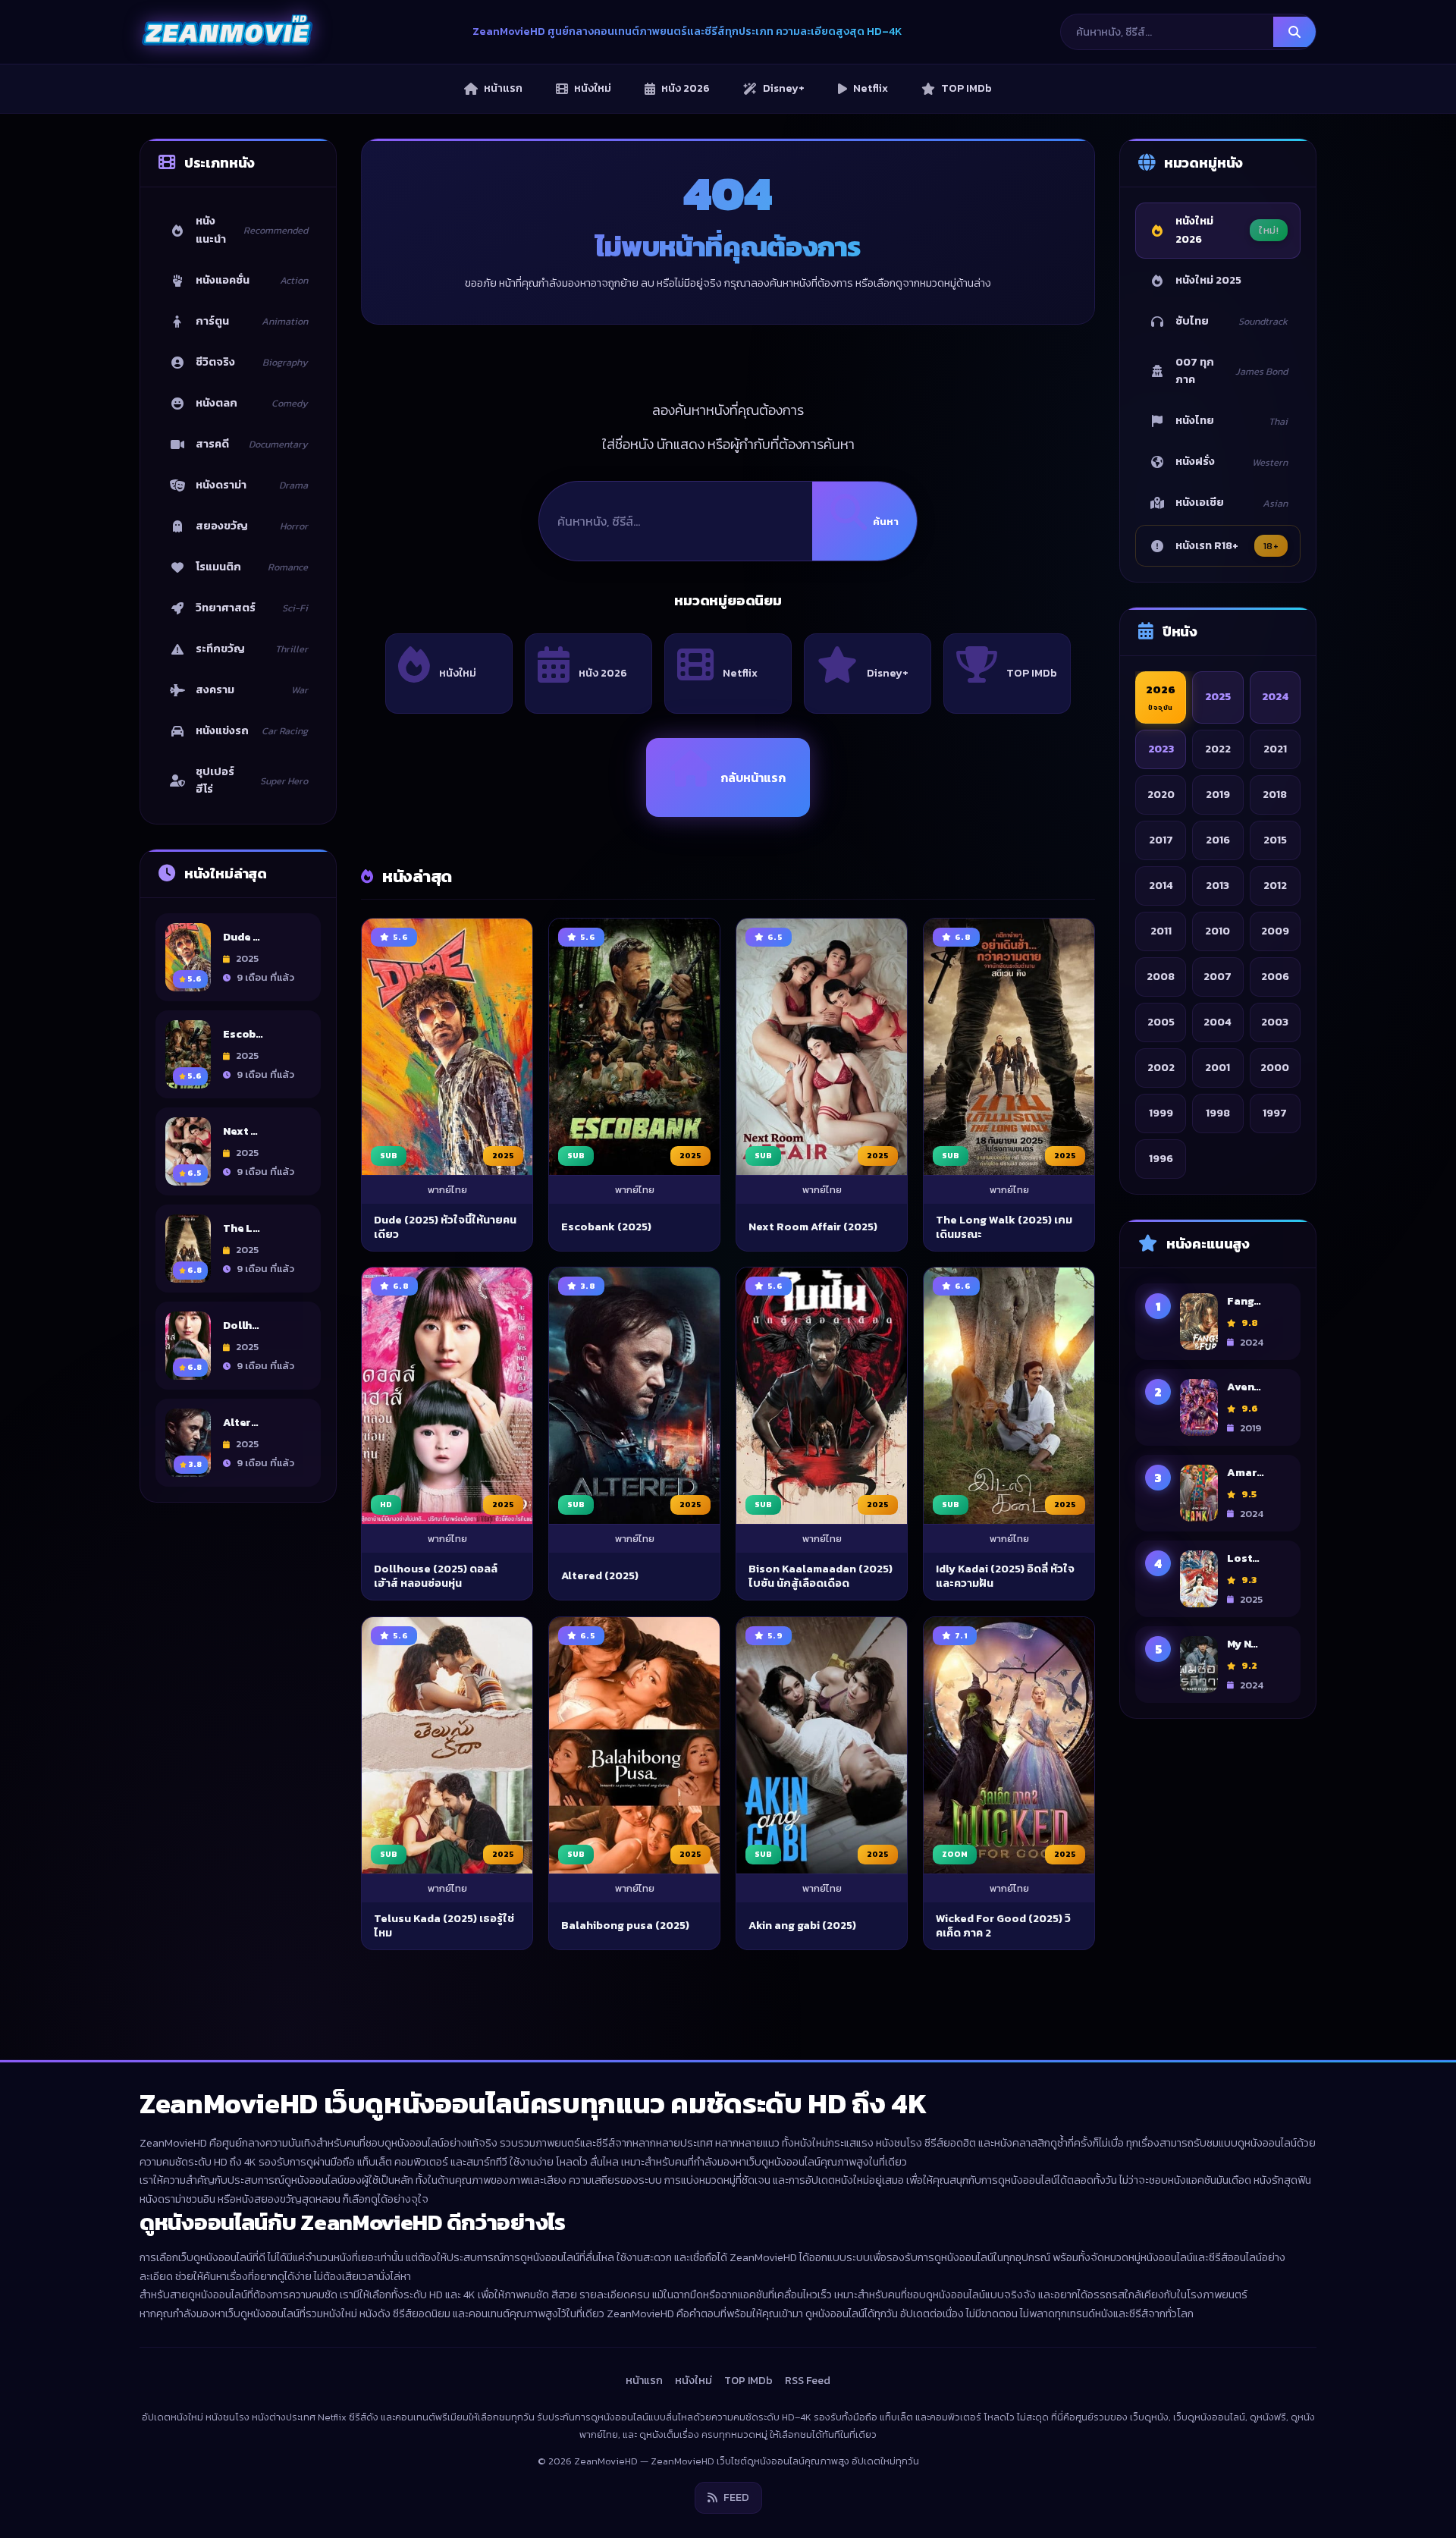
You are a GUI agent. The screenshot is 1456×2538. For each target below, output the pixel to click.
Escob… (243, 1034)
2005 (1161, 1022)
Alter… (241, 1422)
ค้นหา (886, 521)
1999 (1161, 1113)
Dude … (242, 937)
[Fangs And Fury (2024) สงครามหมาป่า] (1199, 1322)
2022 (1218, 749)
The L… (242, 1228)
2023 (1161, 749)
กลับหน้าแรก (753, 777)
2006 (1275, 976)
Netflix (740, 673)
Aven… (1244, 1387)
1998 (1218, 1113)
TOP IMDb (1032, 673)
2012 (1275, 885)
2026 (1161, 697)
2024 (1275, 696)
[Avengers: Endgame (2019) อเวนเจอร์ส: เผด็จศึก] (1199, 1407)
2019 (1218, 794)
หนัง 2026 (603, 673)
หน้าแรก (644, 2380)
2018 (1275, 794)
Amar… (1246, 1472)
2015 (1275, 840)
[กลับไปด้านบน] (1415, 2512)
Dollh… (241, 1325)
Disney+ (888, 673)
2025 (1218, 696)
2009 (1275, 931)
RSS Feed (808, 2380)
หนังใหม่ (458, 673)
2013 (1218, 885)
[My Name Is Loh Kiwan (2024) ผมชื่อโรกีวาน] (1199, 1665)
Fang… (1244, 1301)
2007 (1218, 976)
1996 (1161, 1158)
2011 (1161, 931)
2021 (1275, 749)
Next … (240, 1131)
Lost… (1243, 1558)
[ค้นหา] (1294, 32)
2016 (1218, 840)
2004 (1218, 1022)
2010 (1218, 931)
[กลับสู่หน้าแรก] (227, 32)
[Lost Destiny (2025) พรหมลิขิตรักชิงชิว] (1199, 1579)
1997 (1275, 1113)
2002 (1161, 1067)
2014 (1161, 885)
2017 (1161, 840)
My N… (1243, 1644)
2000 (1275, 1067)
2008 (1161, 976)
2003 (1275, 1022)
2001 (1218, 1067)
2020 (1161, 794)
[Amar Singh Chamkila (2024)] (1199, 1493)
